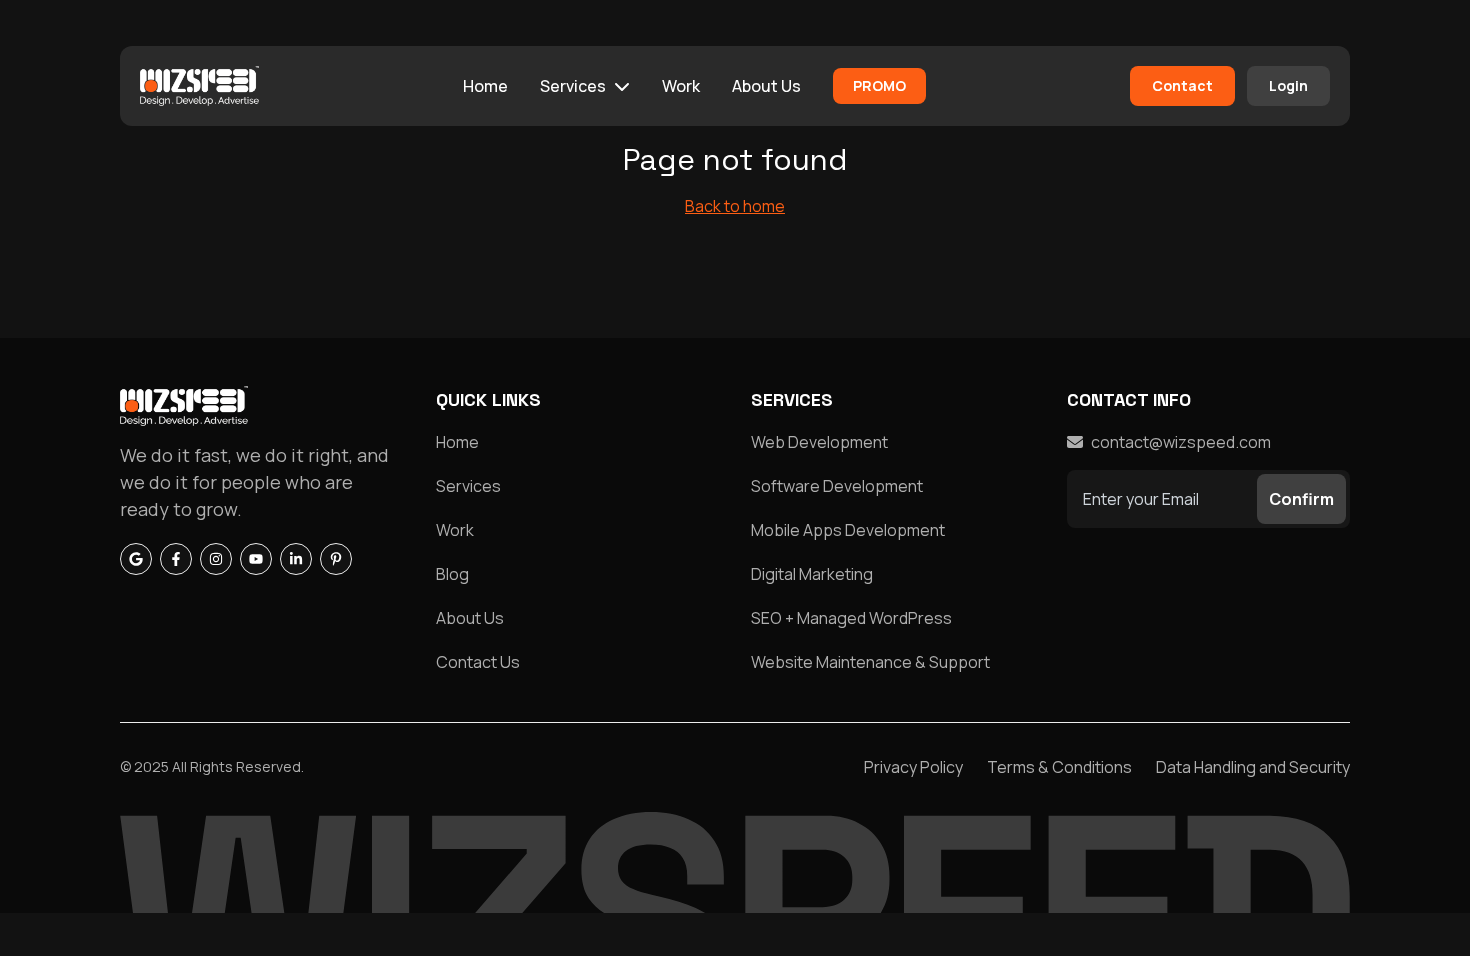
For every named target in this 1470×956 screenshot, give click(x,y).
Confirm (1301, 499)
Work (681, 86)
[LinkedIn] (296, 559)
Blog (452, 574)
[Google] (136, 559)
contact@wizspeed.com (1181, 442)
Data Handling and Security (1253, 767)
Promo (879, 85)
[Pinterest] (336, 559)
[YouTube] (256, 559)
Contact (1182, 85)
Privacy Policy (913, 767)
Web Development (819, 442)
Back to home (735, 206)
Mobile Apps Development (848, 530)
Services (573, 86)
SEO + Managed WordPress (851, 618)
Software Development (837, 486)
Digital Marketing (812, 574)
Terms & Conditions (1059, 767)
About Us (766, 86)
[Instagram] (216, 559)
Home (485, 86)
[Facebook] (176, 559)
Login (1288, 85)
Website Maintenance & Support (870, 662)
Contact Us (478, 662)
